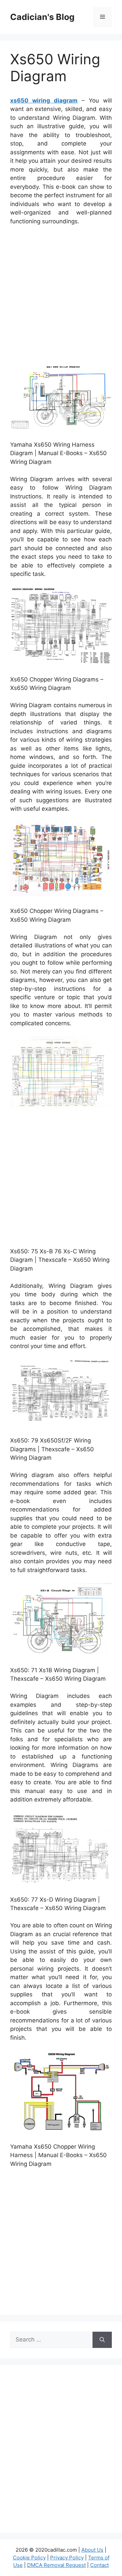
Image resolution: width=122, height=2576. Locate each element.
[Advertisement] (61, 295)
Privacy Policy (67, 2558)
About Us (92, 2550)
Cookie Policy (29, 2558)
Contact (99, 2565)
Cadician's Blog (42, 17)
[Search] (102, 2340)
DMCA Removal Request (56, 2565)
